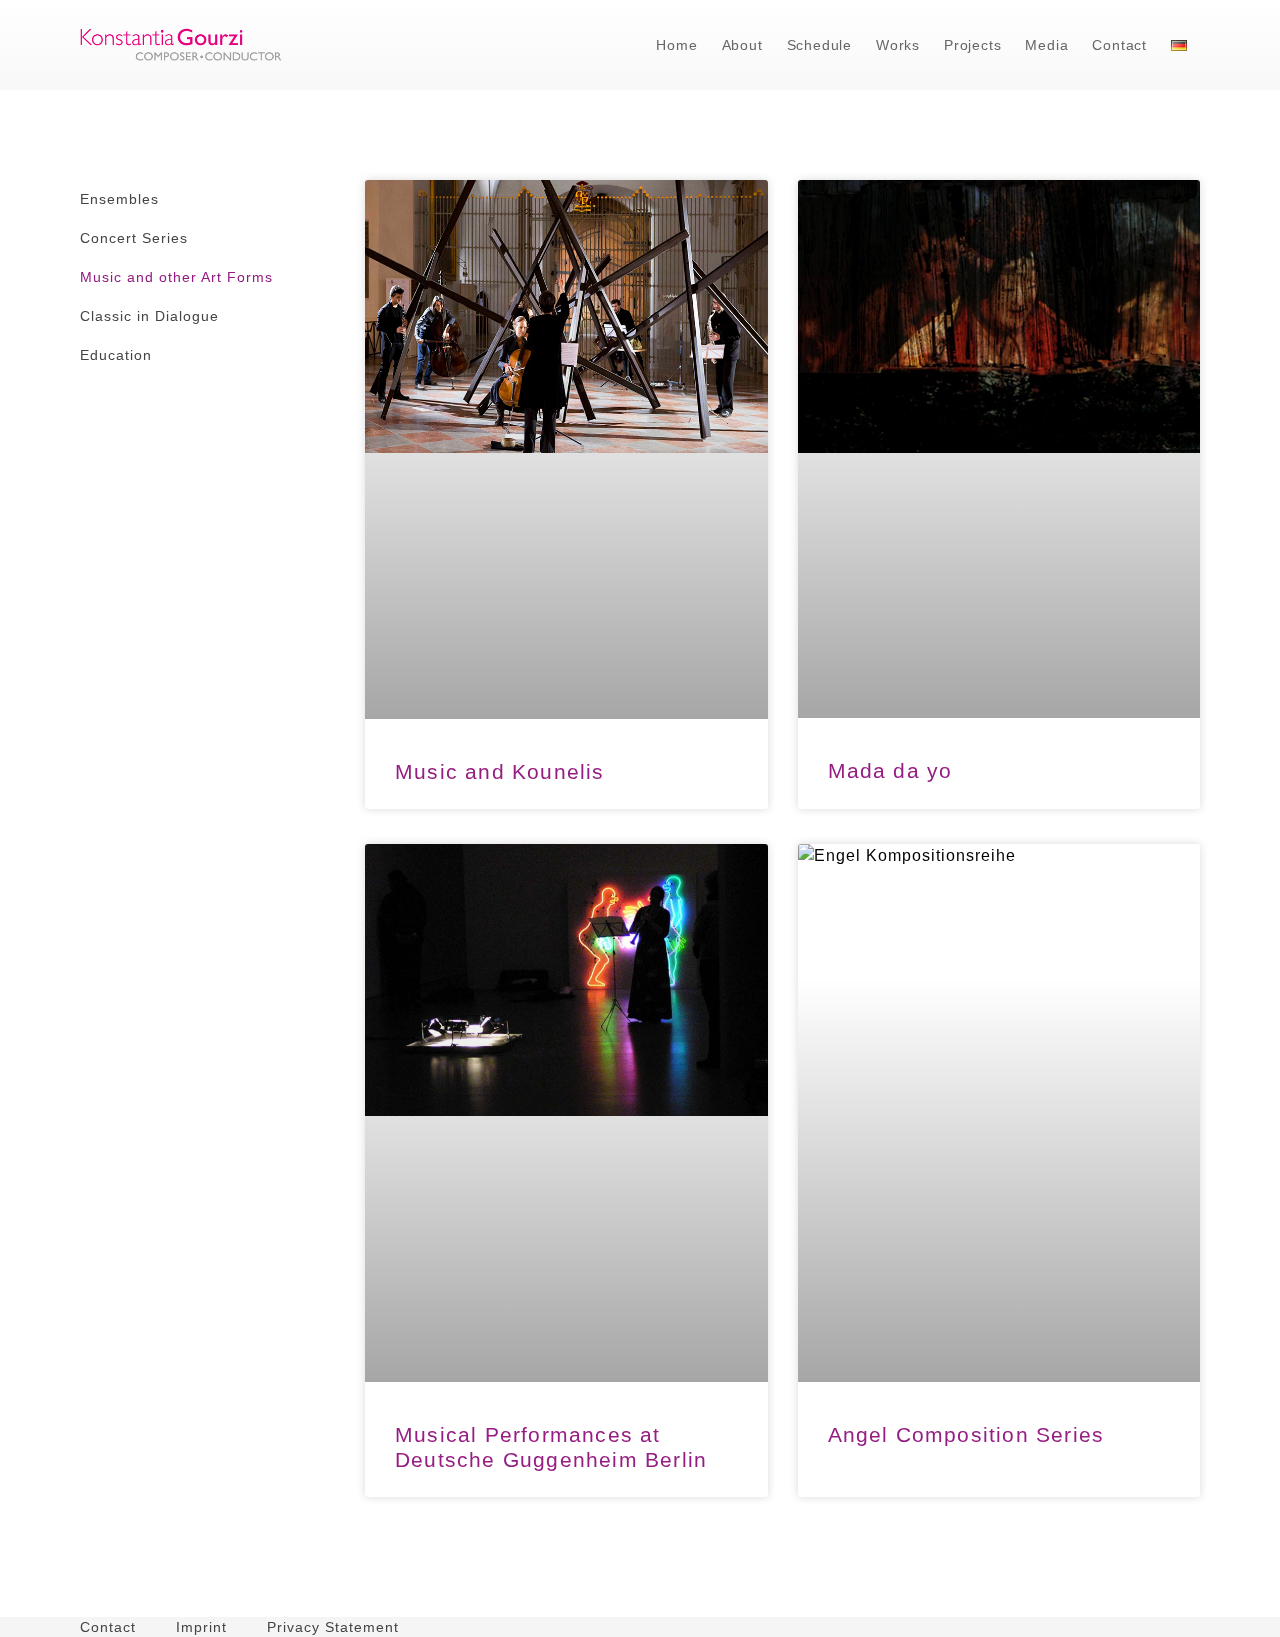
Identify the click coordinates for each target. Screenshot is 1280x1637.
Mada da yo (890, 770)
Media (1046, 45)
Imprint (201, 1627)
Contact (1119, 45)
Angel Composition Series (966, 1434)
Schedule (819, 45)
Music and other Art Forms (176, 277)
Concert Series (134, 238)
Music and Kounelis (500, 771)
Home (676, 45)
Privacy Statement (333, 1627)
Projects (972, 45)
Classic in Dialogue (149, 316)
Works (898, 45)
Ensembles (119, 199)
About (742, 45)
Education (116, 355)
